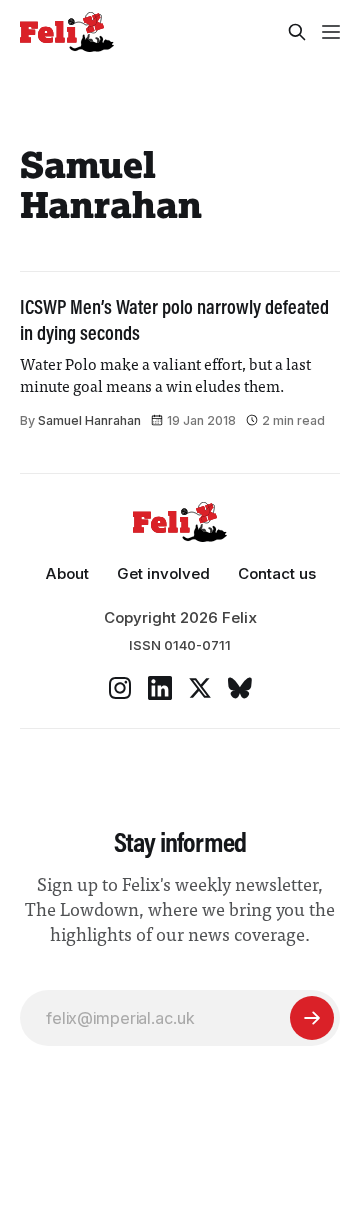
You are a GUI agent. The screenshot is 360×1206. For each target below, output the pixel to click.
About (67, 573)
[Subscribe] (312, 1018)
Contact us (277, 573)
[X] (200, 688)
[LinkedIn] (160, 688)
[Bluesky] (240, 688)
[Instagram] (120, 688)
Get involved (163, 573)
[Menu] (331, 32)
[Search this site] (297, 32)
